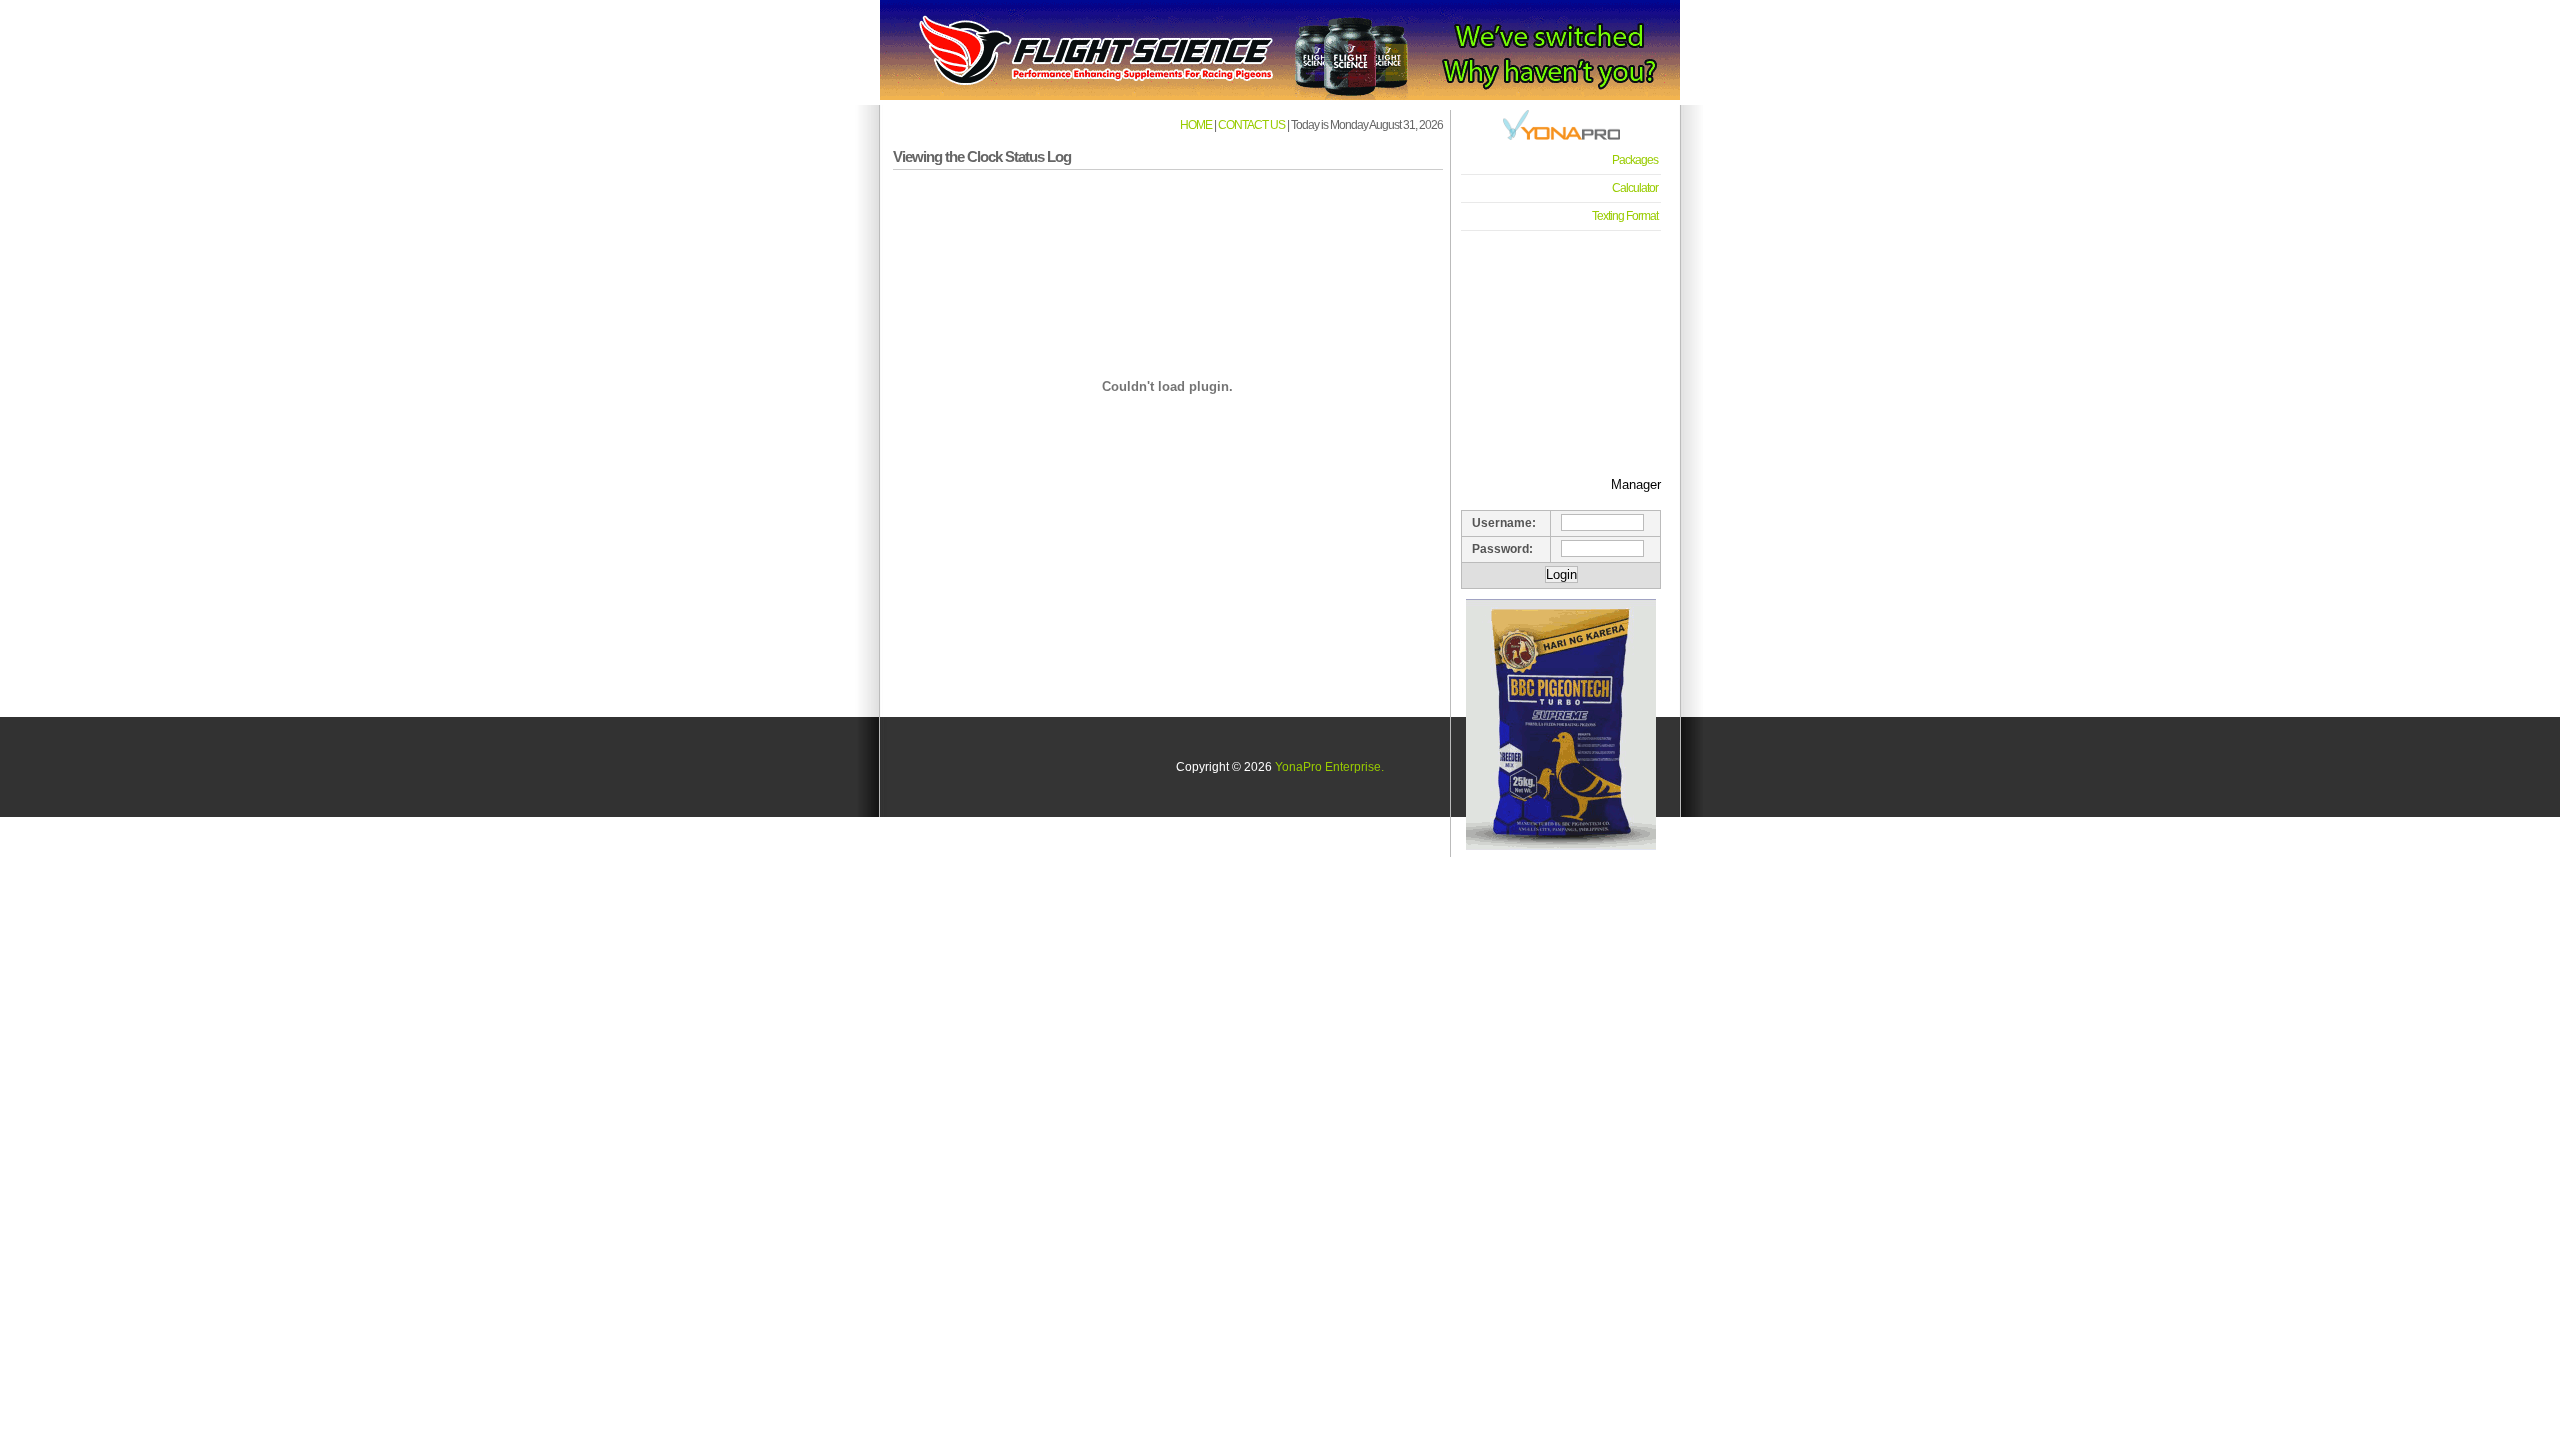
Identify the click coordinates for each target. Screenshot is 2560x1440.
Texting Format (1625, 216)
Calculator (1635, 188)
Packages (1635, 160)
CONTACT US (1251, 125)
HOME (1196, 125)
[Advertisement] (1561, 341)
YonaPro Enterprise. (1329, 767)
